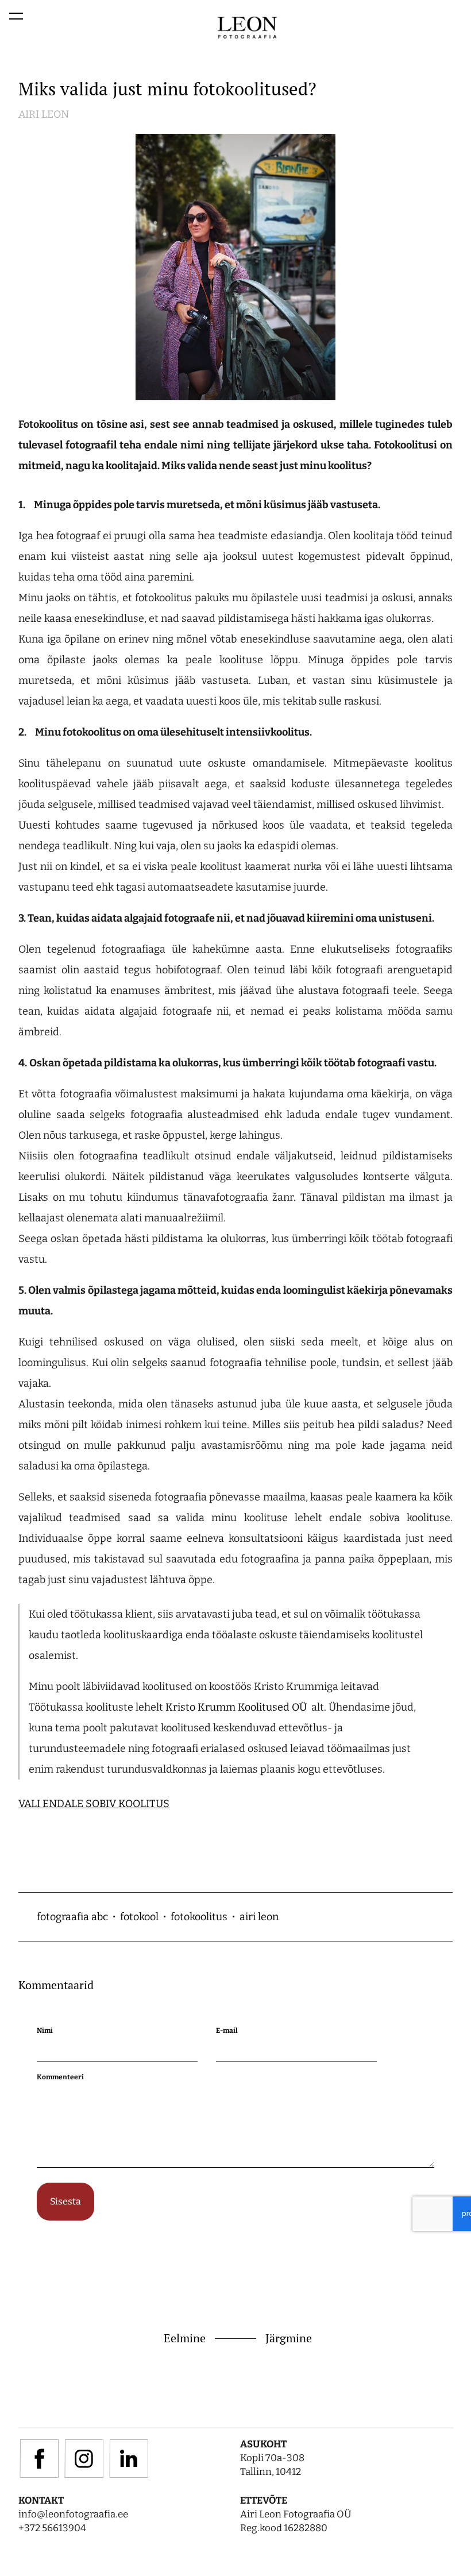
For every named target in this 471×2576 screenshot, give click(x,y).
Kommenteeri (60, 2077)
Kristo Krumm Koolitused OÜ (237, 1707)
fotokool (139, 1917)
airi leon (259, 1917)
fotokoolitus (199, 1917)
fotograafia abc (72, 1917)
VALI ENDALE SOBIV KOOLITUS (94, 1804)
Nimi (45, 2030)
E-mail (227, 2030)
